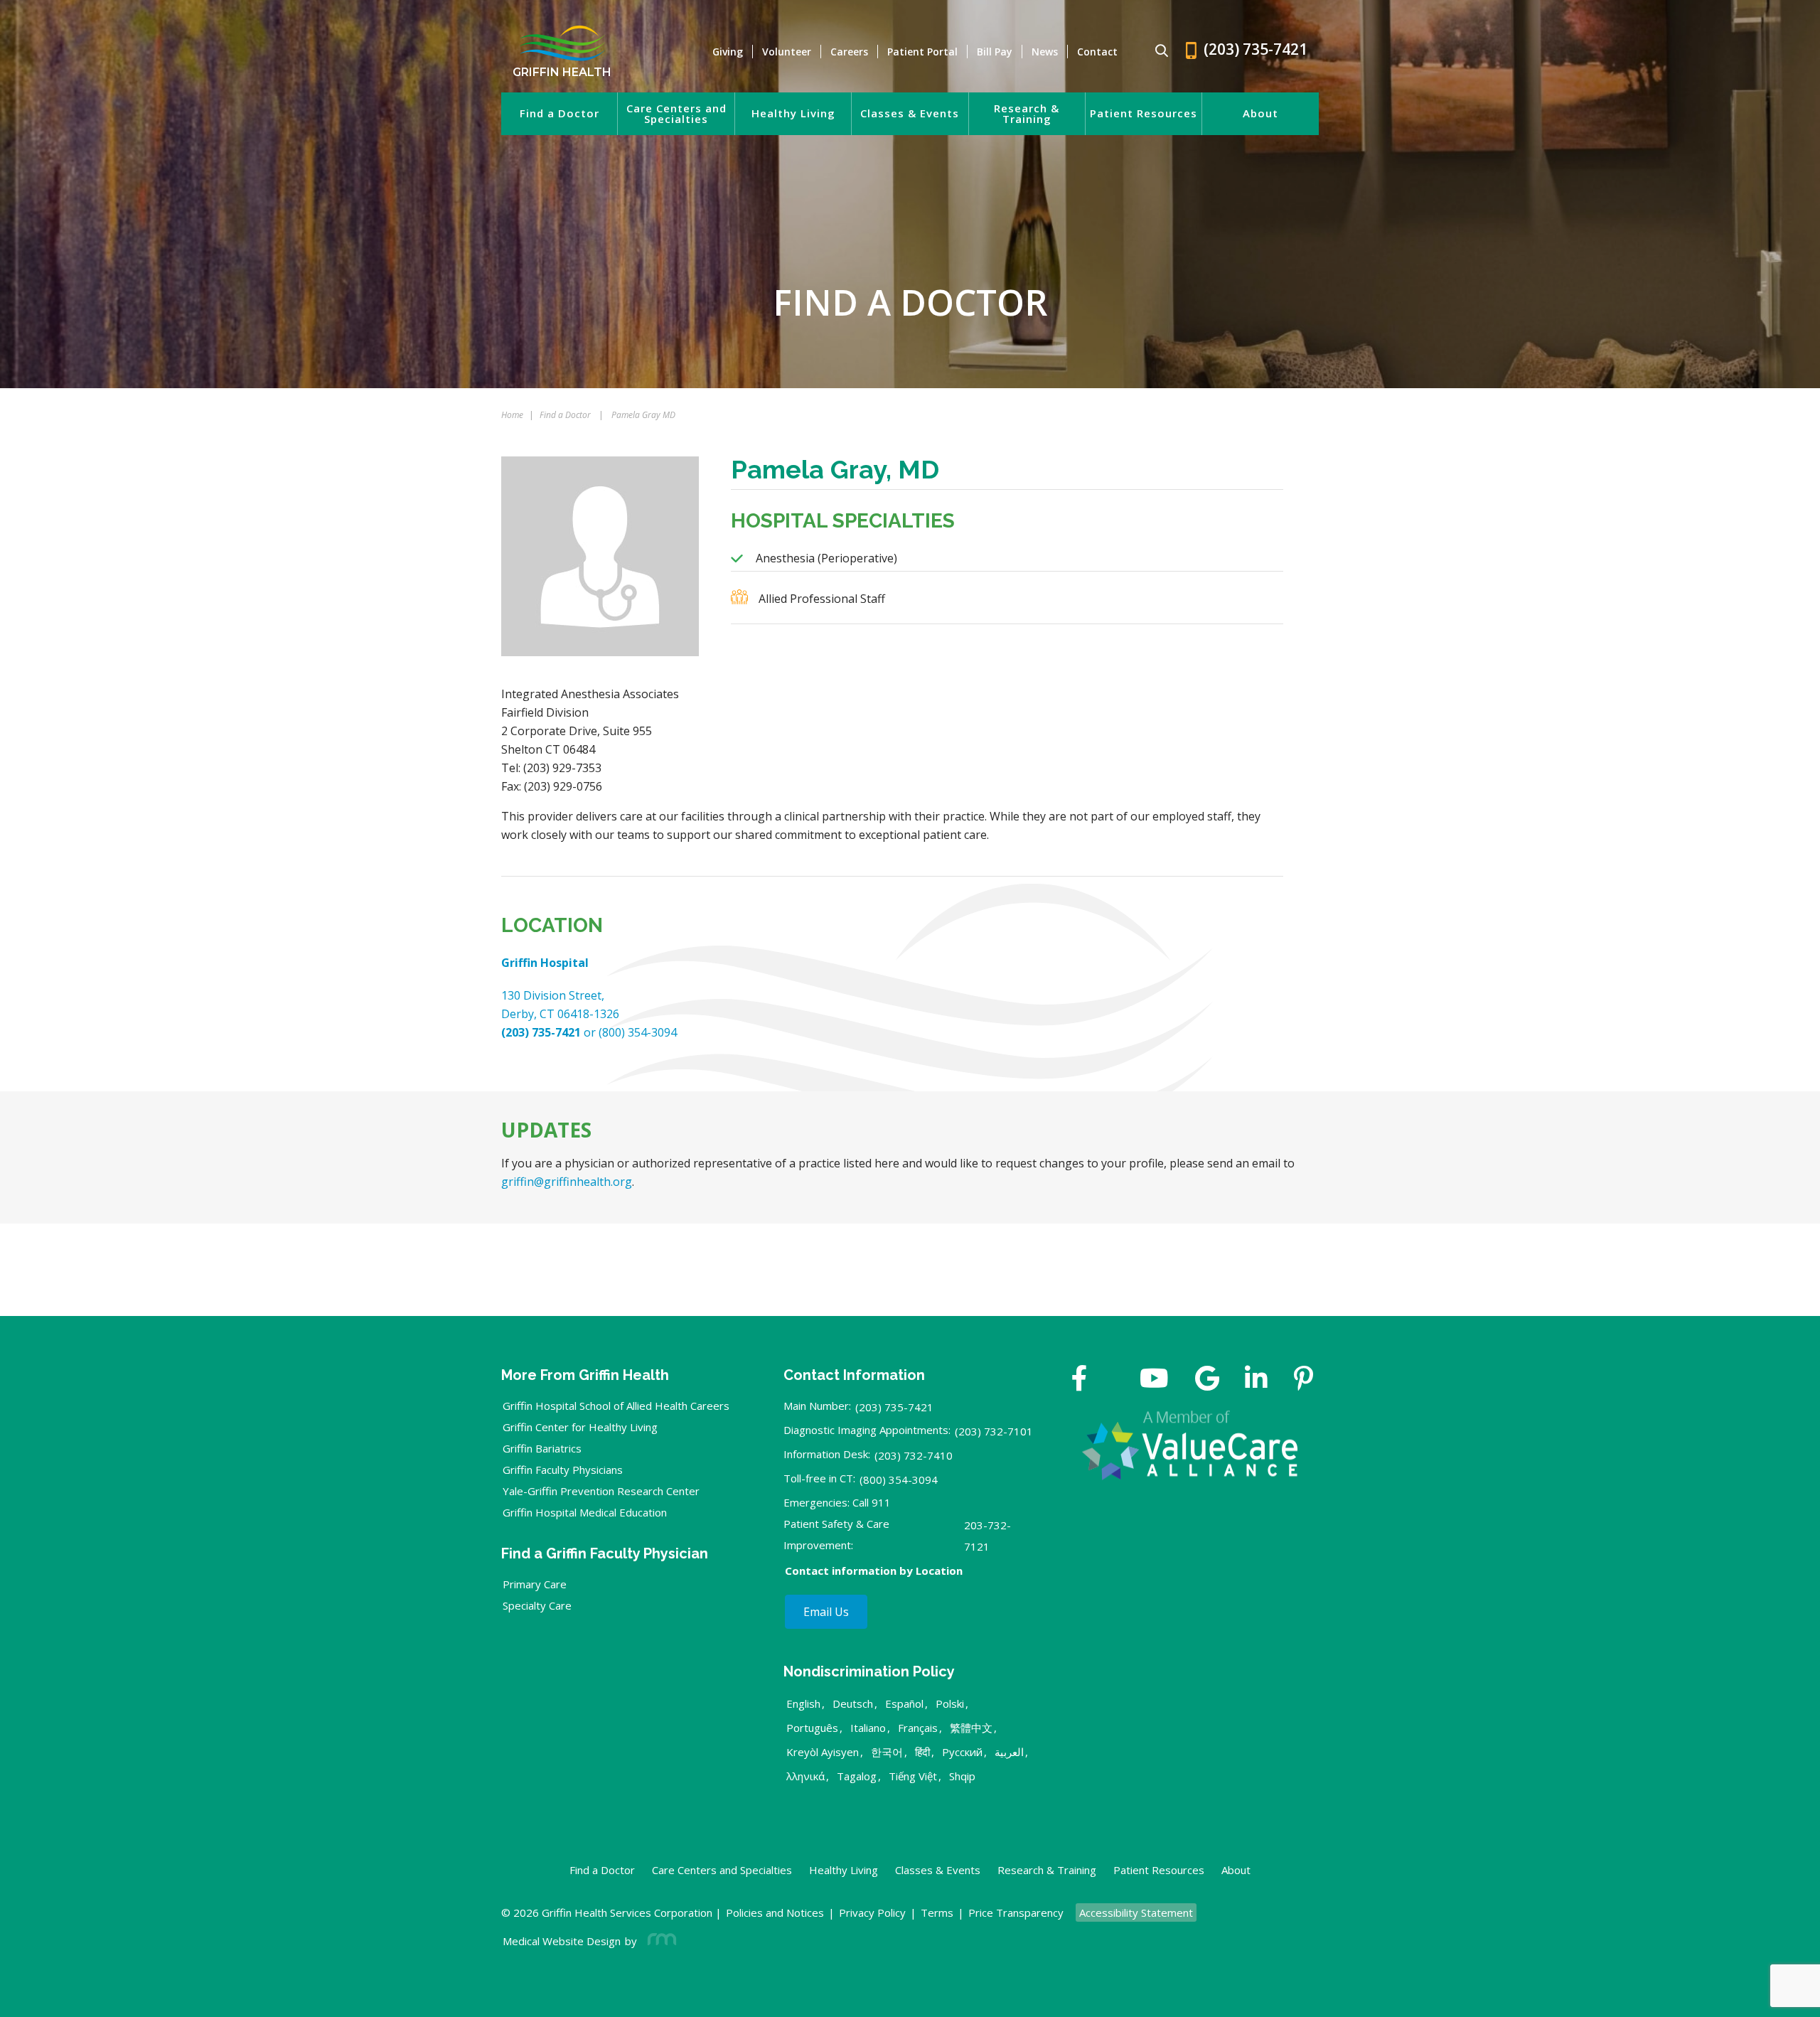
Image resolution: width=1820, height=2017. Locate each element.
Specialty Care (537, 1605)
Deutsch (853, 1703)
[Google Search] (1156, 52)
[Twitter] (1113, 1380)
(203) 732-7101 (994, 1431)
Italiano (868, 1728)
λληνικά (805, 1776)
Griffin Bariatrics (542, 1448)
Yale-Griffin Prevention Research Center (601, 1491)
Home (512, 415)
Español (904, 1703)
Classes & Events (910, 113)
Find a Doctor (560, 113)
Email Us (826, 1612)
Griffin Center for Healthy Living (580, 1427)
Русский (962, 1752)
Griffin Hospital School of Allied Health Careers (616, 1406)
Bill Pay (995, 52)
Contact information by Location (874, 1571)
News (1045, 52)
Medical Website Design (562, 1941)
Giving (728, 52)
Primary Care (535, 1584)
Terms (937, 1912)
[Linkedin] (1256, 1380)
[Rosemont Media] (659, 1941)
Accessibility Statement (1136, 1912)
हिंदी (922, 1752)
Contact (1097, 52)
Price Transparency (1016, 1912)
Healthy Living (793, 113)
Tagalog (857, 1776)
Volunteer (787, 52)
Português (812, 1728)
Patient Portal (922, 52)
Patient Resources (1144, 113)
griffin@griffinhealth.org (567, 1182)
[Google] (1207, 1380)
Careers (849, 52)
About (1260, 113)
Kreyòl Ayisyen (823, 1752)
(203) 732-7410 (914, 1455)
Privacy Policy (872, 1912)
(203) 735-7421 (894, 1407)
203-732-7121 (987, 1536)
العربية (1009, 1752)
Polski (950, 1703)
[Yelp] (1304, 1380)
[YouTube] (1154, 1380)
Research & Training (1027, 114)
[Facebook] (1080, 1380)
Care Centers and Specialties (676, 114)
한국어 (887, 1752)
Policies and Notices (775, 1912)
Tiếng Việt (913, 1776)
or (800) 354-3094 (589, 1032)
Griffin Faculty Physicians (563, 1470)
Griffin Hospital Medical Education (585, 1512)
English (803, 1703)
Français (918, 1728)
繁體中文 (971, 1728)
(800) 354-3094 (899, 1480)
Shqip (962, 1776)
